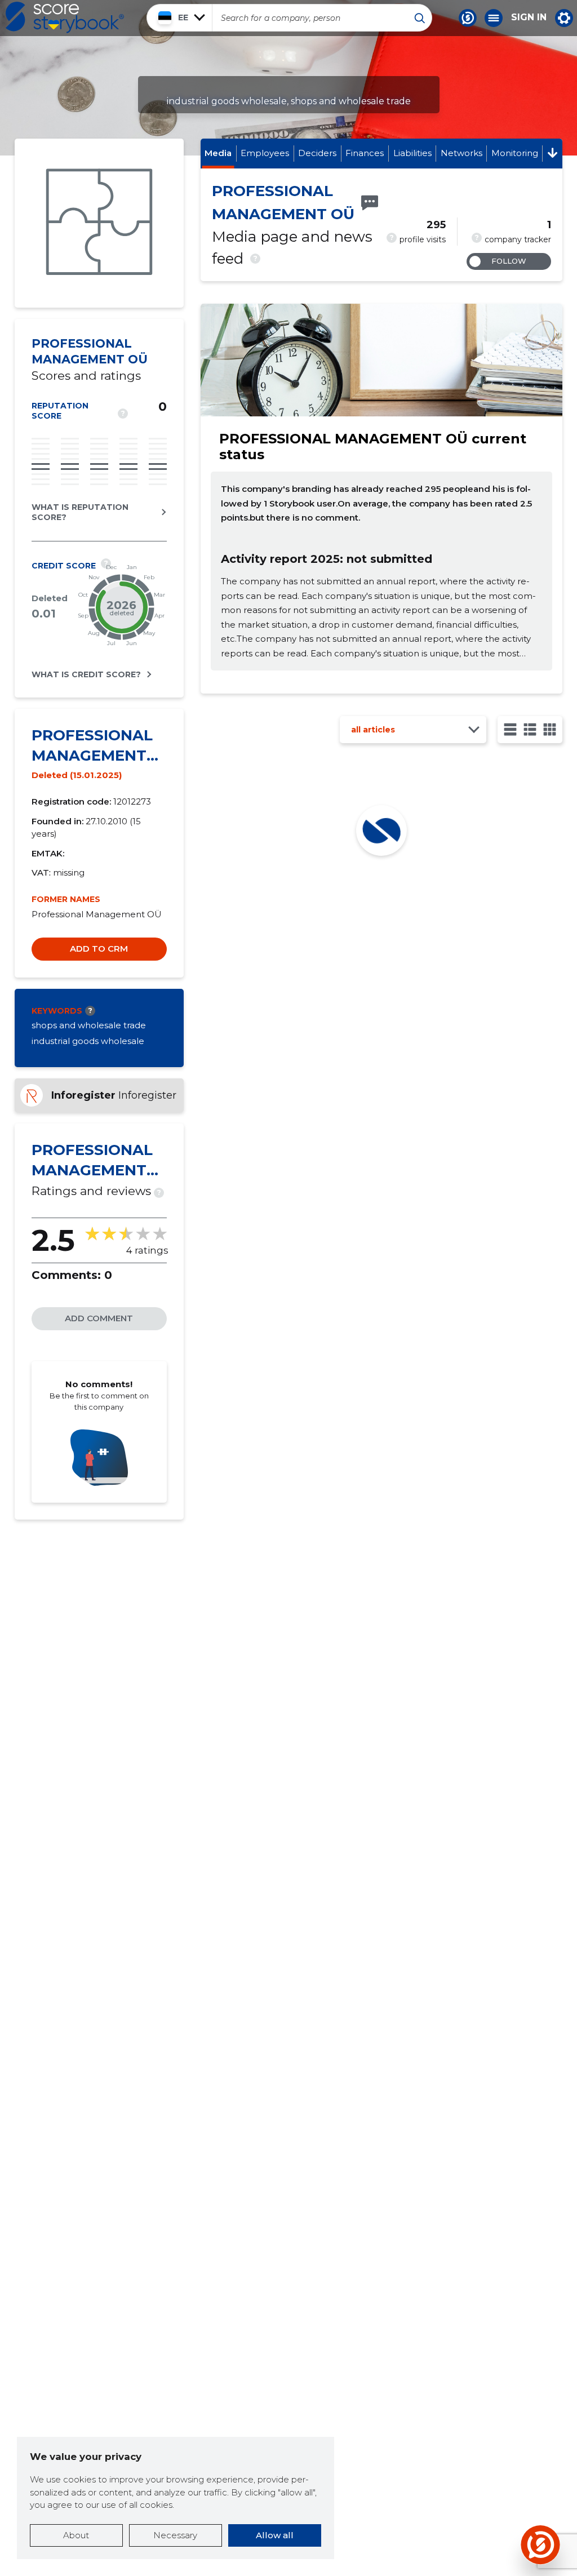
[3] (530, 729)
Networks (461, 153)
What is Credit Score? (86, 674)
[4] (550, 729)
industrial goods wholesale (88, 1041)
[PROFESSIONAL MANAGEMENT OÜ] (99, 223)
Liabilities (412, 153)
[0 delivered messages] (370, 203)
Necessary (175, 2535)
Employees (265, 153)
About (76, 2535)
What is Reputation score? (80, 512)
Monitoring (515, 153)
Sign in (529, 17)
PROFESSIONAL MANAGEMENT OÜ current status (373, 447)
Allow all (275, 2535)
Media (218, 153)
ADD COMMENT (99, 1318)
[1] (510, 729)
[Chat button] (468, 18)
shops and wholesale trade (89, 1025)
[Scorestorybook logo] (65, 17)
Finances (365, 153)
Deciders (317, 153)
